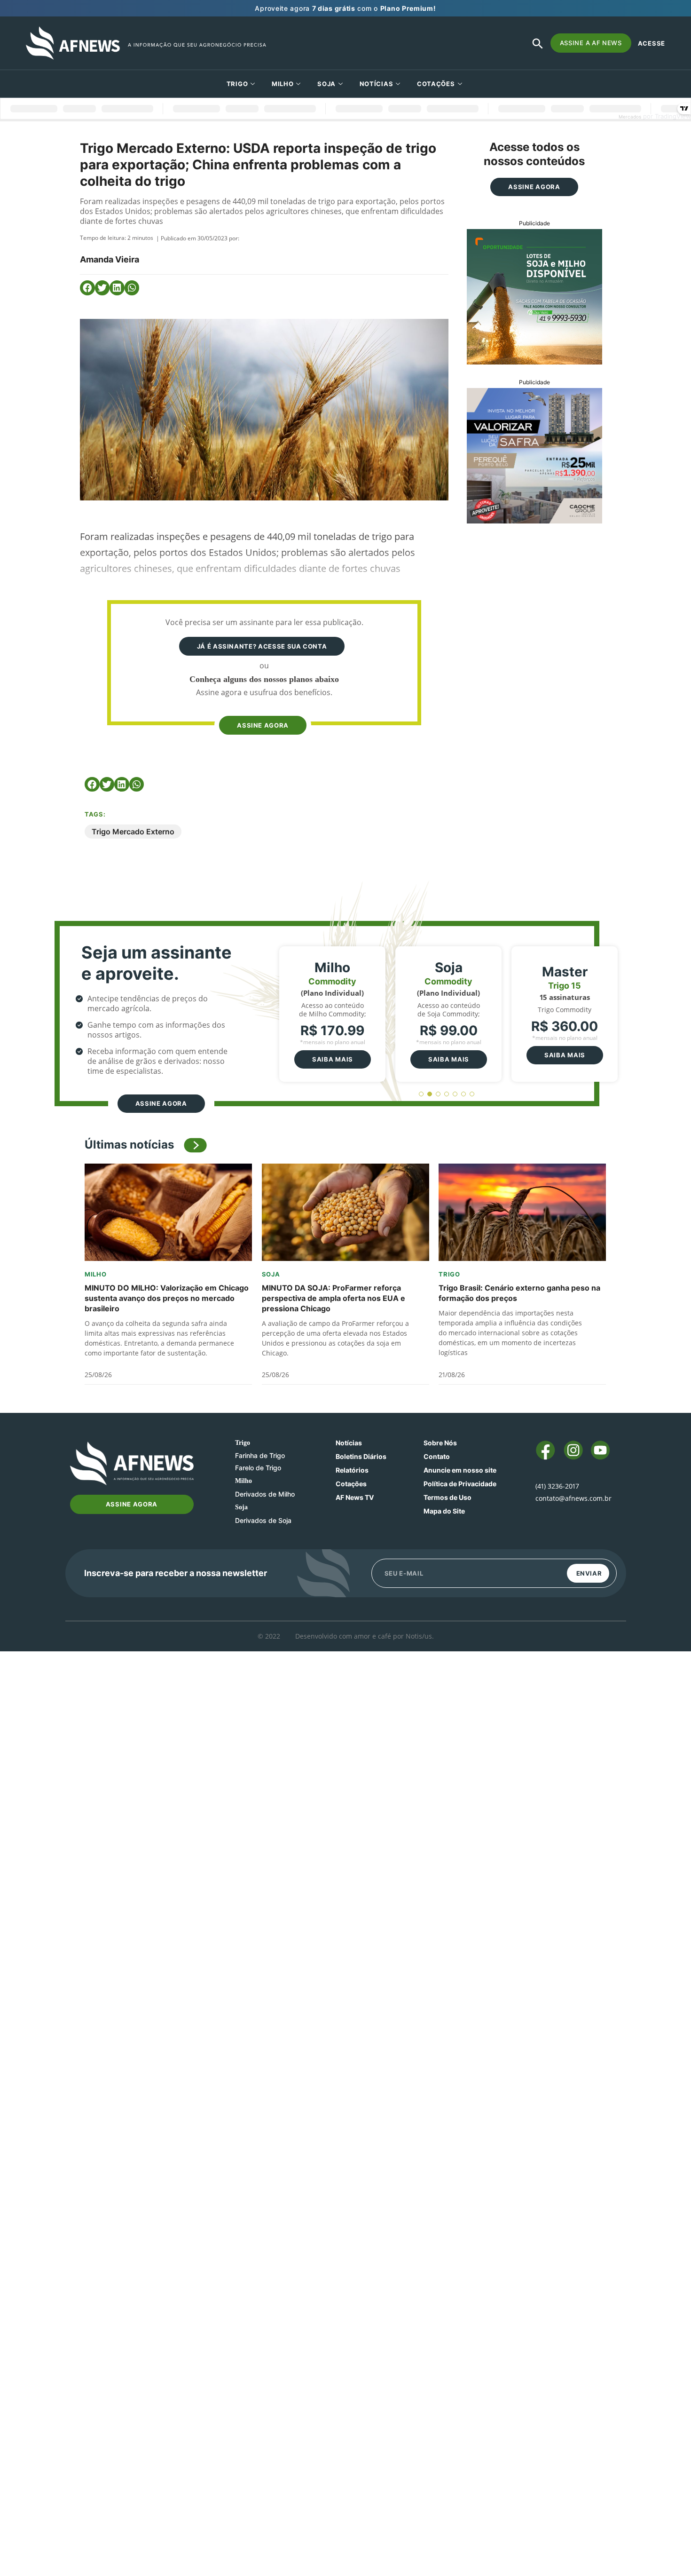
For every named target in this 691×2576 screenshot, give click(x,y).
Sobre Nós (440, 1443)
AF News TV (355, 1497)
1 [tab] (421, 1094)
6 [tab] (464, 1094)
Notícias (377, 84)
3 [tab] (438, 1094)
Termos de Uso (448, 1497)
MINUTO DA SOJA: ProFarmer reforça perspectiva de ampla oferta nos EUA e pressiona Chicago (334, 1298)
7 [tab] (472, 1094)
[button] (87, 288)
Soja (326, 84)
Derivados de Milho (265, 1494)
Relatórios (352, 1470)
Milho (283, 84)
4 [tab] (447, 1094)
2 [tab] (430, 1094)
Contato (437, 1456)
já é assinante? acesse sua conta (262, 646)
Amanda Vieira (110, 259)
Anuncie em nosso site (460, 1470)
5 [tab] (455, 1094)
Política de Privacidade (460, 1484)
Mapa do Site (444, 1511)
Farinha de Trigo (260, 1455)
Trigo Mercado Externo (133, 832)
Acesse (652, 43)
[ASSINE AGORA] (262, 707)
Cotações (351, 1484)
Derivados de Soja (263, 1520)
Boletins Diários (361, 1456)
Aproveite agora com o (345, 8)
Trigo (237, 84)
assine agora (263, 725)
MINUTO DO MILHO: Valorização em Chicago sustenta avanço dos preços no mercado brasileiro (167, 1298)
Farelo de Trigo (258, 1468)
